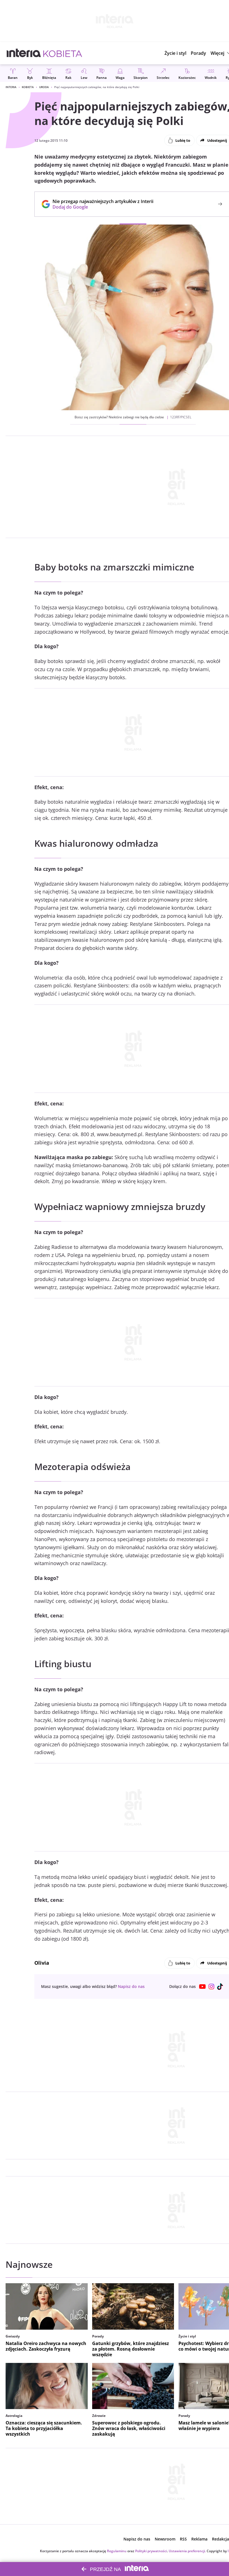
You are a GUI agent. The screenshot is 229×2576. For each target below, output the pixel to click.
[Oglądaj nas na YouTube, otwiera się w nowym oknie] (202, 1987)
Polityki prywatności (151, 2551)
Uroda (44, 87)
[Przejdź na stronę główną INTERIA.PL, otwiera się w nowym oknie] (24, 53)
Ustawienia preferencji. (187, 2551)
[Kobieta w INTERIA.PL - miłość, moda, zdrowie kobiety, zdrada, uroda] (63, 53)
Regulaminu (117, 2551)
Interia (11, 87)
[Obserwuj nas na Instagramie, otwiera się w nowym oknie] (211, 1987)
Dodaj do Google (100, 207)
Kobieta (28, 87)
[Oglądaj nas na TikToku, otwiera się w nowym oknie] (220, 1987)
